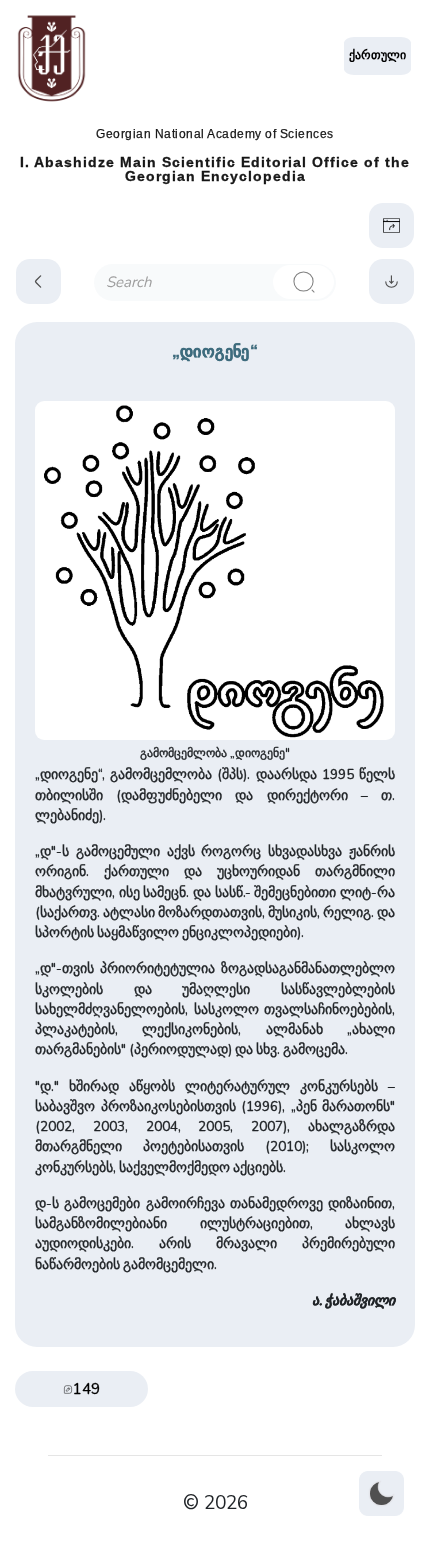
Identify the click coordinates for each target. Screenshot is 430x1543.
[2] (303, 282)
